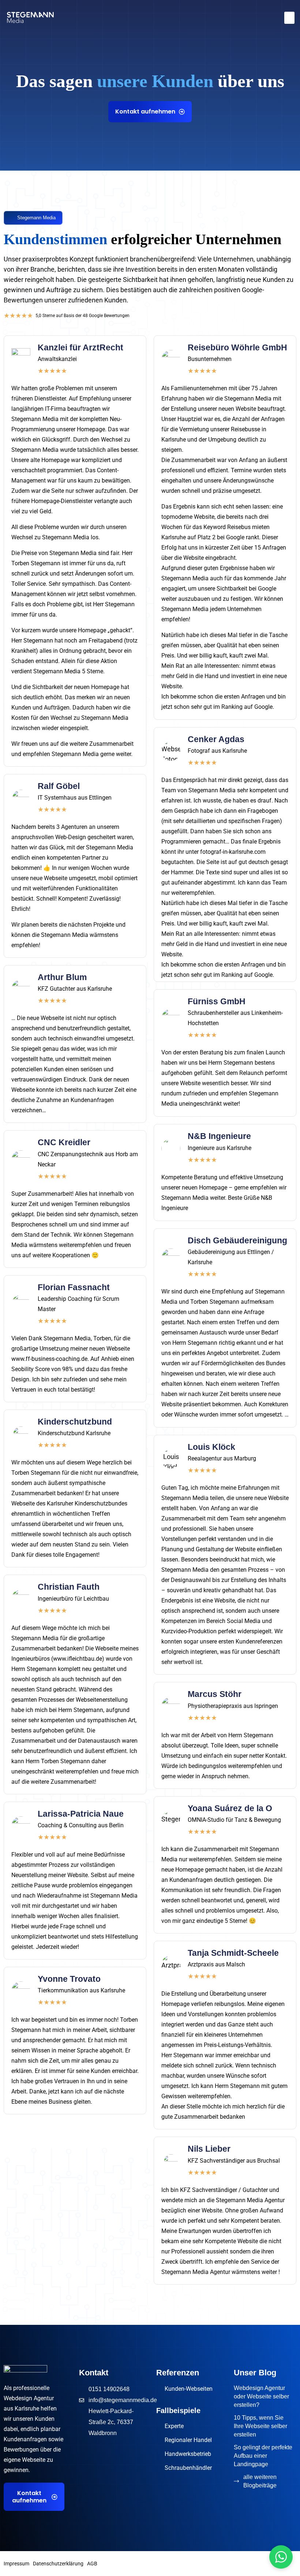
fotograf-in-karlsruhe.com (233, 852)
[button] (289, 18)
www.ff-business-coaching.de (49, 1359)
